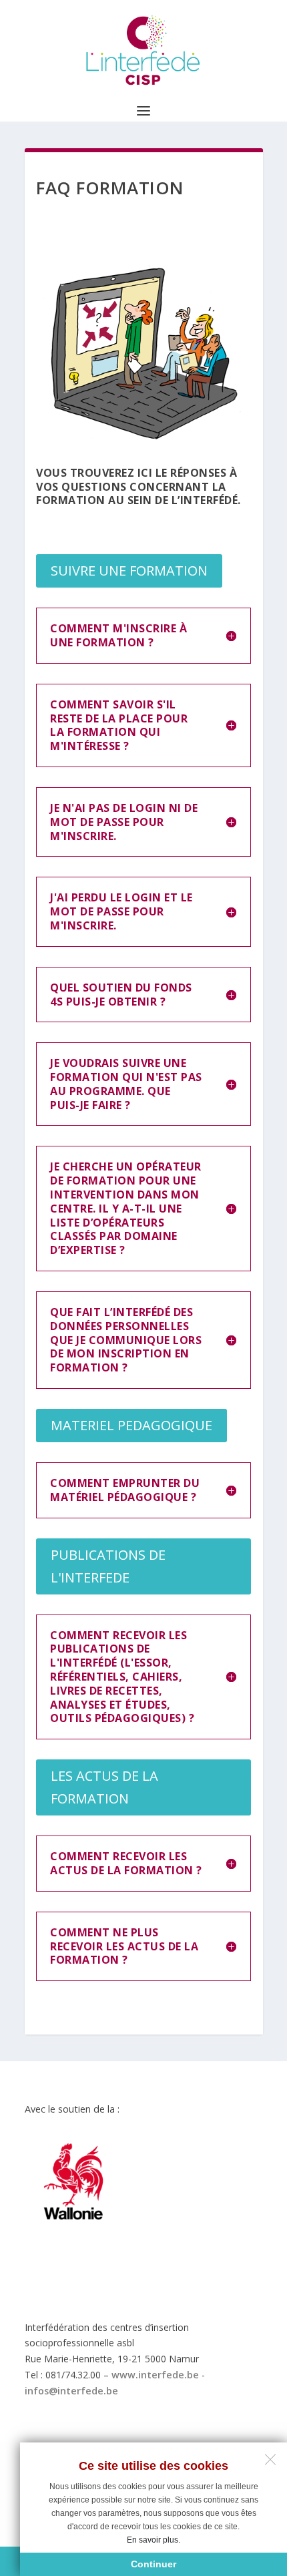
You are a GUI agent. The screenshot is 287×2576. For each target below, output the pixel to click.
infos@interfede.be (71, 2391)
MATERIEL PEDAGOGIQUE (131, 1425)
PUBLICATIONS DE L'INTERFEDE (108, 1566)
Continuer (154, 2564)
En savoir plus (153, 2540)
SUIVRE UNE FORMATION (129, 571)
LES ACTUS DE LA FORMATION (104, 1787)
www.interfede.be (155, 2375)
